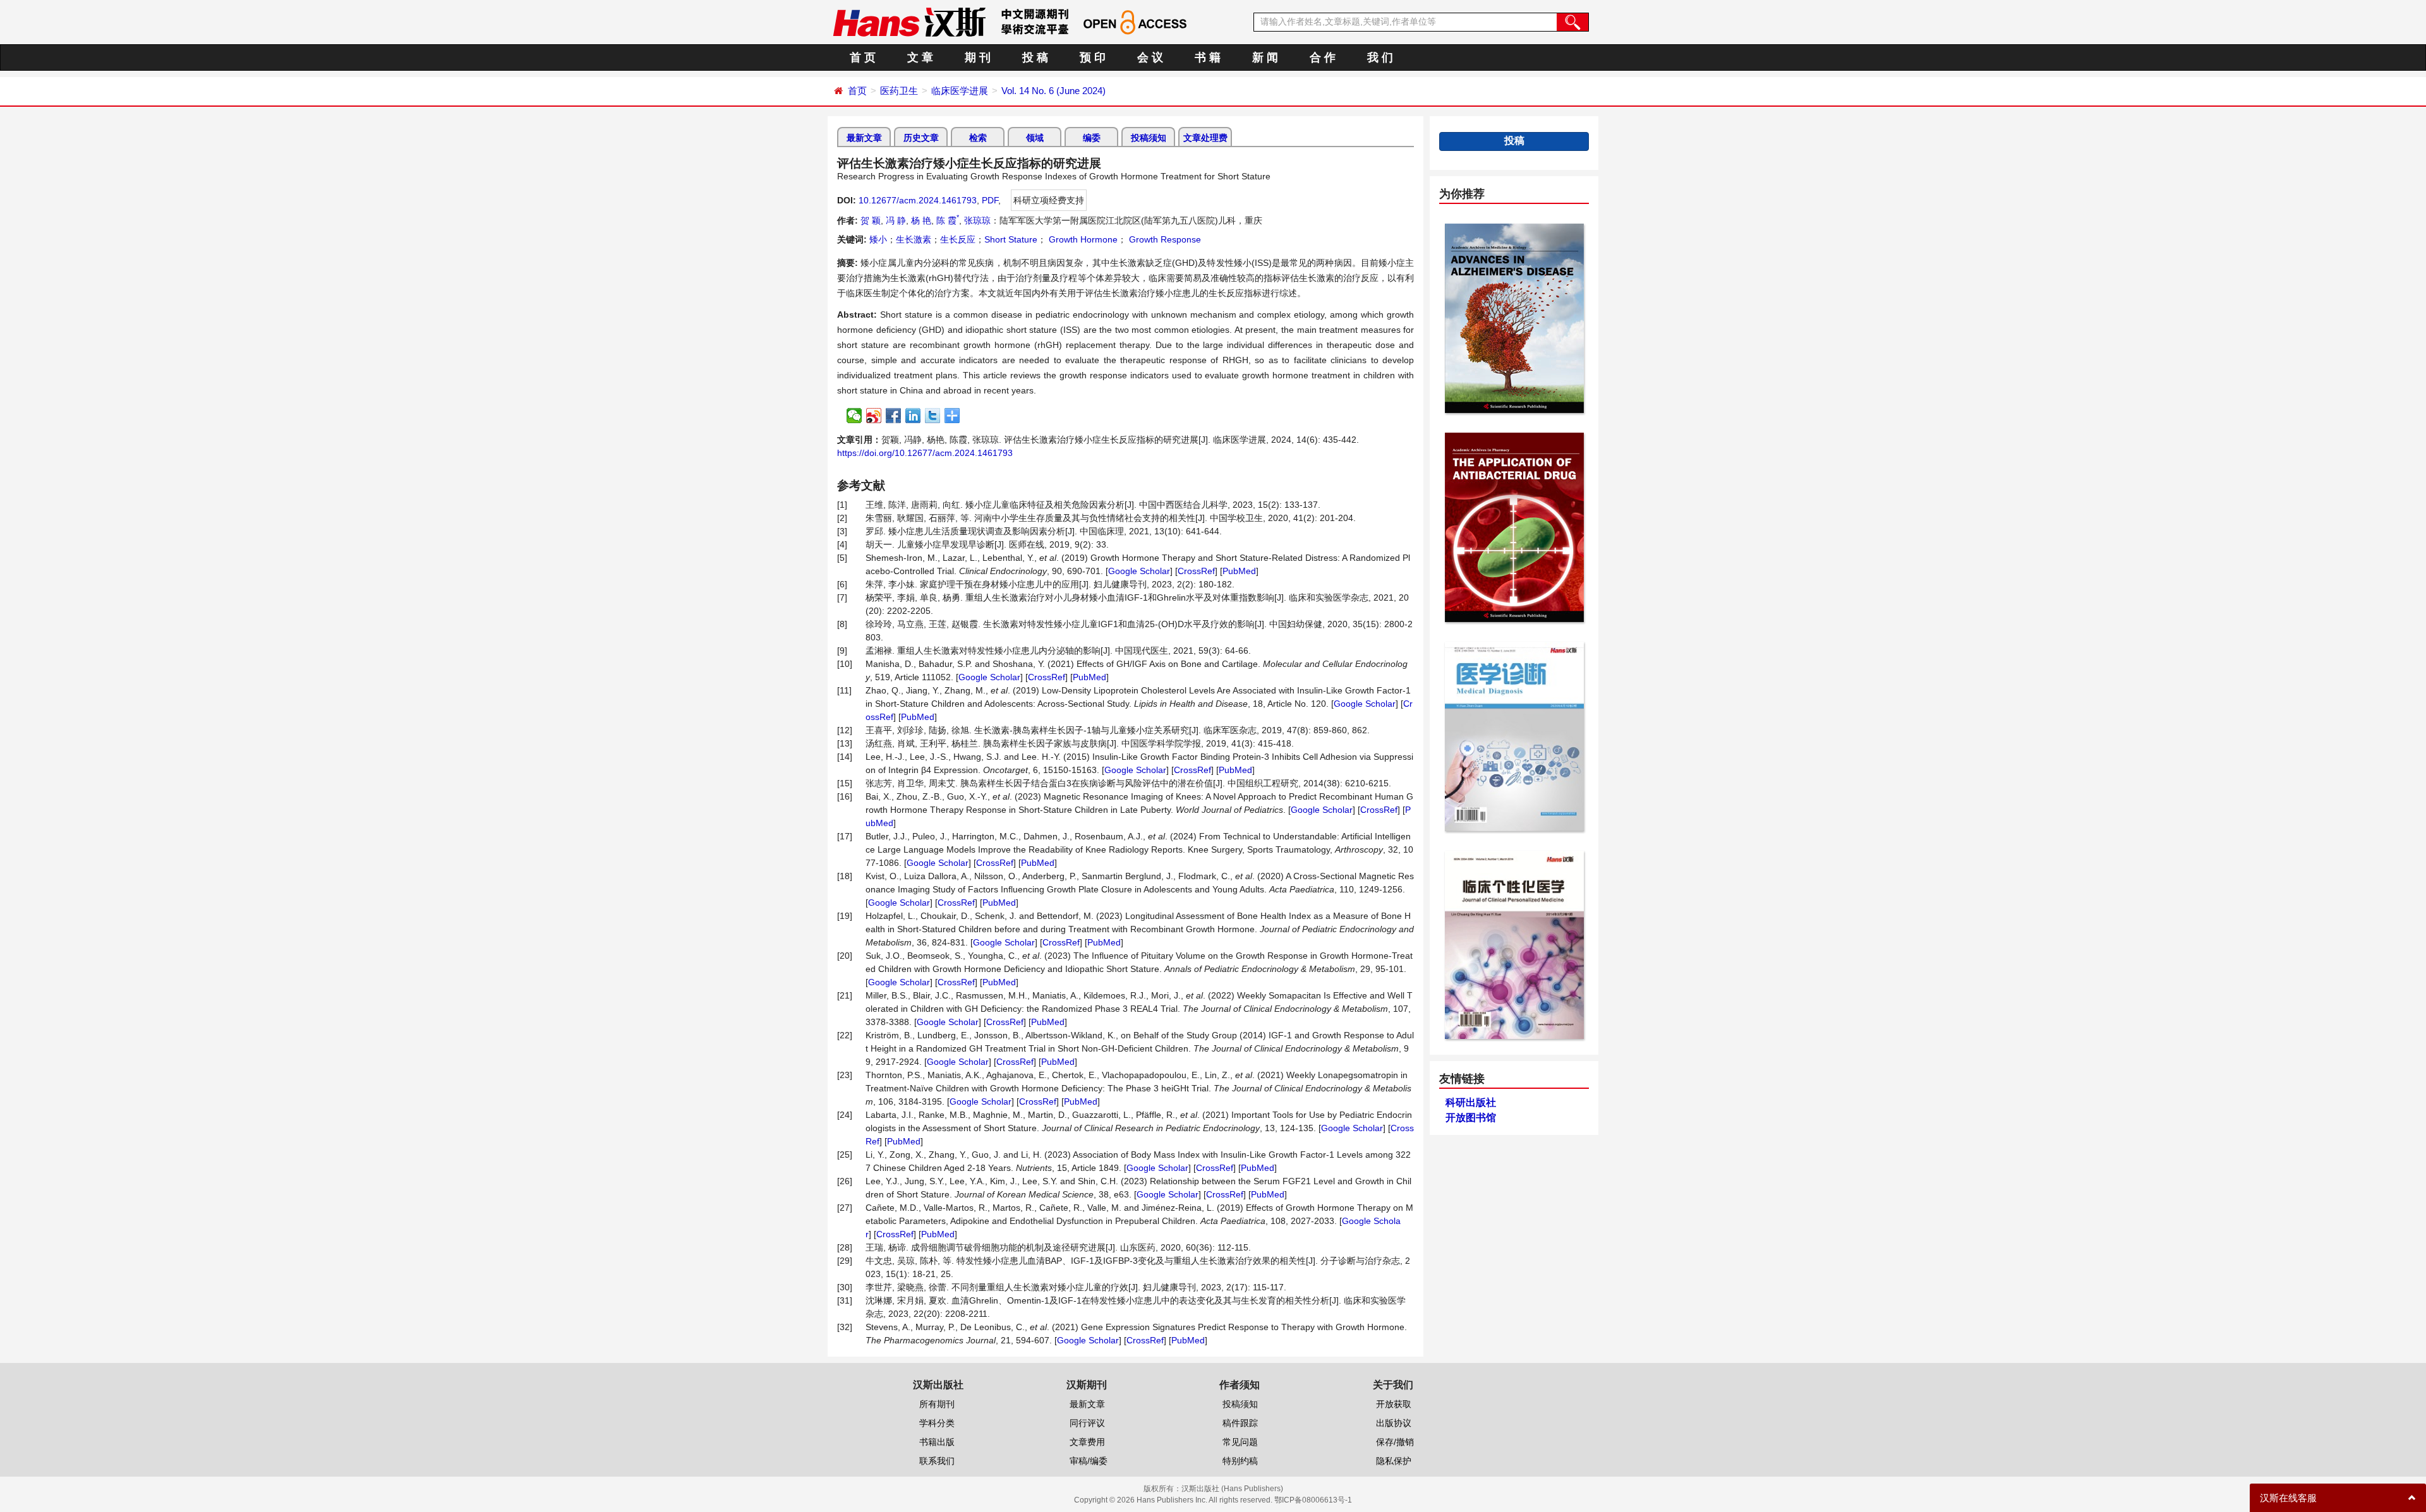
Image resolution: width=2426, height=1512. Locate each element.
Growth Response (1164, 239)
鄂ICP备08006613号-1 (1313, 1500)
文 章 (920, 57)
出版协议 (1394, 1423)
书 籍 (1208, 57)
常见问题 (1240, 1442)
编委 (1092, 138)
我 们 (1380, 57)
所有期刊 (937, 1404)
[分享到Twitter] (933, 416)
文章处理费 (1205, 138)
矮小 (878, 239)
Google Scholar (1139, 571)
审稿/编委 (1089, 1461)
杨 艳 (921, 220)
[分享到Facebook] (894, 416)
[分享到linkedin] (913, 416)
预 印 (1093, 57)
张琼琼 (977, 220)
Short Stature (1011, 239)
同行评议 (1087, 1423)
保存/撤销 (1395, 1442)
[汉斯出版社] (909, 21)
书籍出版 (937, 1442)
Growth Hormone (1082, 239)
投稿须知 (1149, 138)
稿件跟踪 (1240, 1423)
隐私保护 (1394, 1461)
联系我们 (937, 1461)
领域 (1035, 138)
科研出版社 (1471, 1102)
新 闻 (1265, 57)
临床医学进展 (960, 91)
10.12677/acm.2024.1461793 (918, 200)
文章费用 (1087, 1442)
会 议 (1150, 57)
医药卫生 (899, 91)
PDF (990, 200)
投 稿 (1035, 57)
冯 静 (896, 220)
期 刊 (978, 57)
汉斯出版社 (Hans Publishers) (1232, 1489)
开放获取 (1394, 1404)
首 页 (863, 57)
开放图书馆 (1471, 1118)
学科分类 (937, 1423)
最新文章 (864, 138)
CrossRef (1196, 571)
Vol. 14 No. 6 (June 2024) (1053, 91)
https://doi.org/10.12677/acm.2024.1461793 (925, 453)
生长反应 (958, 239)
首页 (857, 91)
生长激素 (914, 239)
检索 (978, 138)
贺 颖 (871, 220)
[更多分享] (952, 416)
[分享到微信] (854, 416)
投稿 (1514, 141)
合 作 (1323, 57)
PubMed (1239, 571)
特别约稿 (1240, 1461)
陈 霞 (948, 220)
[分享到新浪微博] (874, 416)
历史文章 (921, 138)
